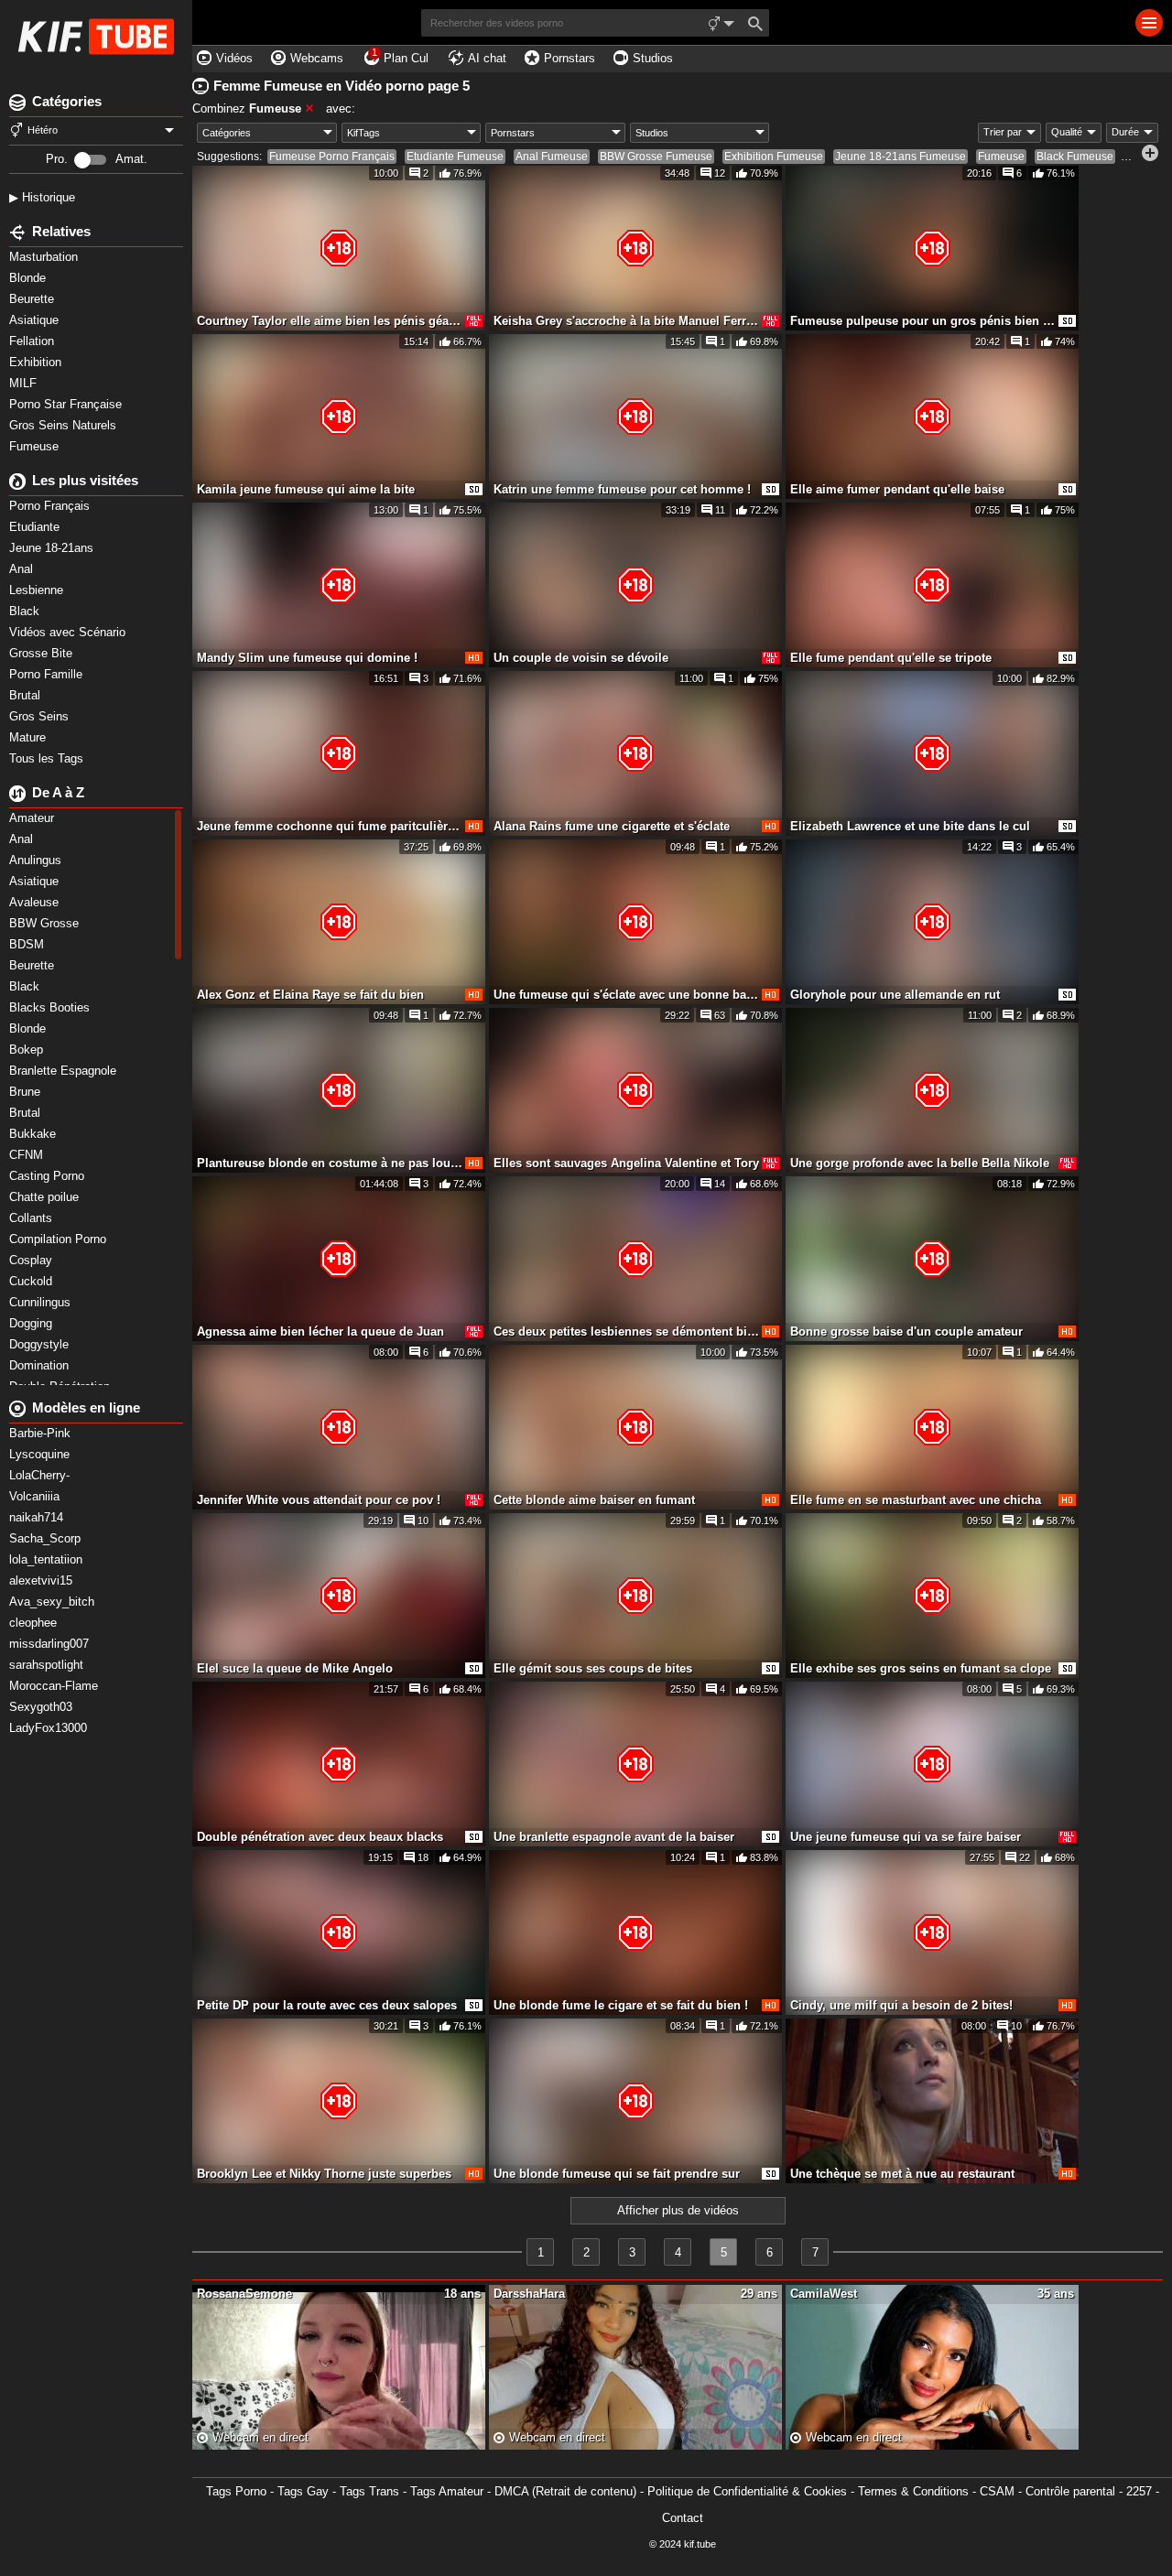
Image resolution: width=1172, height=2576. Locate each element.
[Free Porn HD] (96, 37)
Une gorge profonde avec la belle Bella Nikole (920, 1163)
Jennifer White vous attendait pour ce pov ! (319, 1500)
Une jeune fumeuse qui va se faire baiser (906, 1837)
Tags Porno (236, 2491)
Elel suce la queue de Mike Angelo (295, 1668)
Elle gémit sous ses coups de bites (593, 1668)
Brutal (27, 695)
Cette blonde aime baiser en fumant (594, 1500)
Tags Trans (369, 2491)
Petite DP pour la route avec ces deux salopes (327, 2005)
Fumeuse (36, 446)
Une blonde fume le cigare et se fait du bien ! (621, 2005)
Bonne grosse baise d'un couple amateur (906, 1331)
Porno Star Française (67, 404)
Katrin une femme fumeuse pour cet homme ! (622, 489)
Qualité (1067, 132)
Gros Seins (41, 716)
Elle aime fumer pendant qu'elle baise (897, 489)
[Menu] (1149, 23)
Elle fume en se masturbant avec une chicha (916, 1500)
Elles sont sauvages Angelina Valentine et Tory (626, 1163)
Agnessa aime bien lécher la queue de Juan (320, 1331)
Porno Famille (48, 674)
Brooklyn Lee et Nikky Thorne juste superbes (324, 2174)
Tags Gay (303, 2491)
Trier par (1003, 132)
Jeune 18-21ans (53, 548)
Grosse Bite (43, 653)
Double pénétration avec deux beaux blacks (320, 1837)
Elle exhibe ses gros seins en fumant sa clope (921, 1668)
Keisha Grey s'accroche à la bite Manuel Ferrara (626, 321)
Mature (29, 737)
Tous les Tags (48, 758)
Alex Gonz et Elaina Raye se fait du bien (310, 995)
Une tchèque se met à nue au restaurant (902, 2174)
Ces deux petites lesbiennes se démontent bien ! (626, 1331)
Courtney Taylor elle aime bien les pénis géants (330, 321)
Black (26, 611)
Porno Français (51, 506)
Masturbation (45, 257)
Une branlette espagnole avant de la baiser (614, 1837)
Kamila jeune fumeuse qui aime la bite (306, 489)
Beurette (33, 299)
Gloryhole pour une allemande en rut (895, 995)
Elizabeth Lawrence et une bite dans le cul (910, 826)
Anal (23, 569)
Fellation (33, 341)
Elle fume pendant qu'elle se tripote (891, 658)
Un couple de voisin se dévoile (581, 658)
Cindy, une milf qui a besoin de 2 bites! (901, 2005)
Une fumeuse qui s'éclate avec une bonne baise (626, 995)
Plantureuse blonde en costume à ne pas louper (330, 1163)
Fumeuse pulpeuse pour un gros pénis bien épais (923, 321)
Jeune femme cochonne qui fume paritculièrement (330, 826)
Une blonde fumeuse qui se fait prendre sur (617, 2174)
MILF (25, 383)
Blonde (29, 278)
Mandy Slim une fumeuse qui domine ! (307, 658)
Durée (1125, 132)
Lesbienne (38, 590)
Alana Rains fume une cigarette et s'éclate (612, 826)
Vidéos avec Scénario (69, 632)
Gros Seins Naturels (65, 425)
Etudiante (36, 527)
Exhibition (37, 362)
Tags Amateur (447, 2491)
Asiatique (36, 320)
